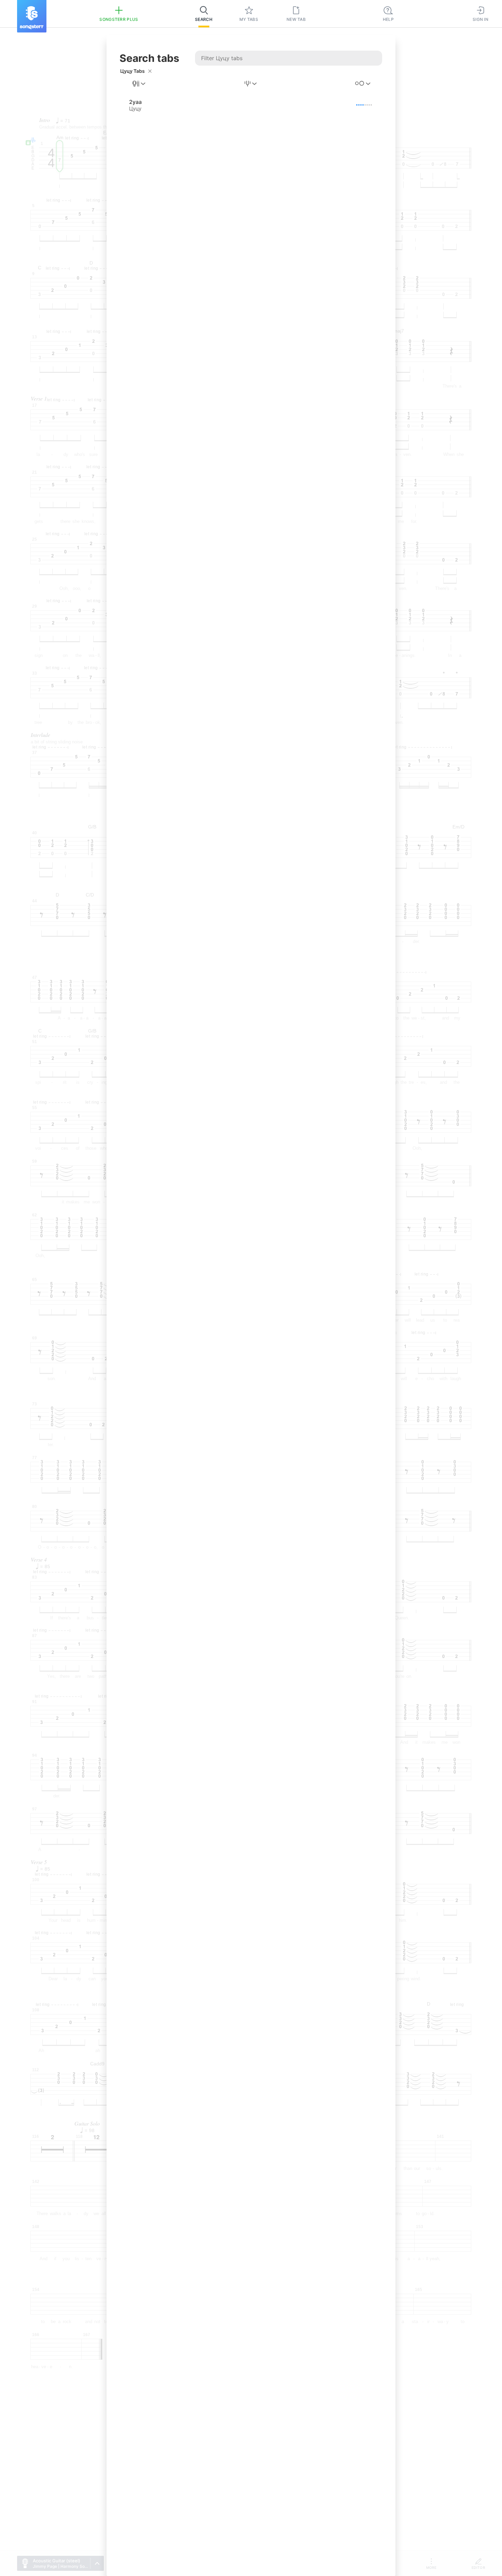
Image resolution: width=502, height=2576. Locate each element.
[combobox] (139, 84)
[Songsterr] (32, 16)
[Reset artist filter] (150, 71)
